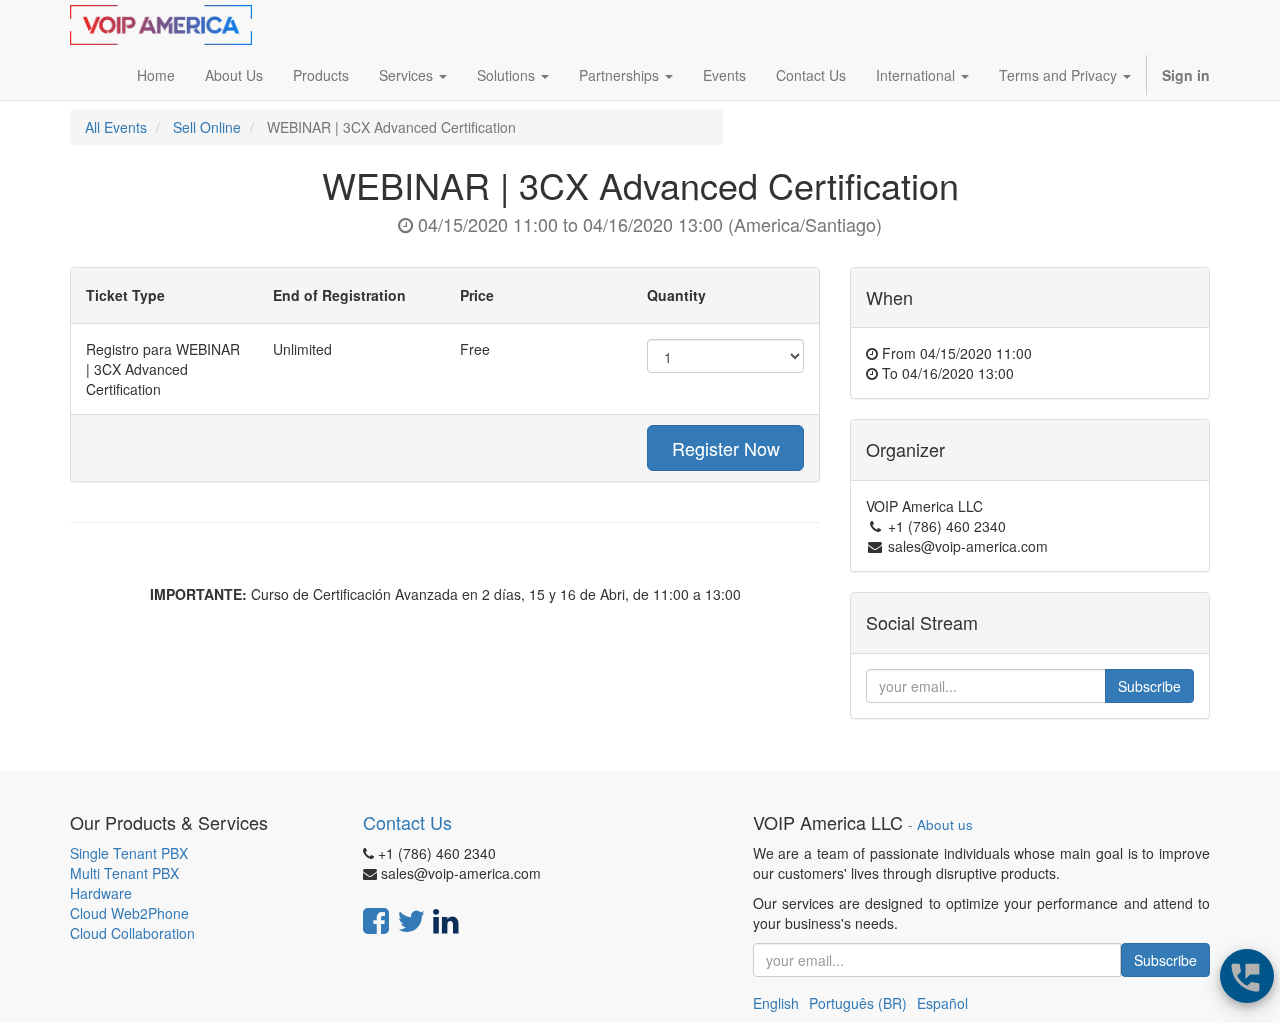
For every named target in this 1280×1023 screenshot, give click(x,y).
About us (945, 824)
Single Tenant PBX (129, 853)
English (776, 1003)
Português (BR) (858, 1003)
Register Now (726, 448)
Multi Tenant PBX (124, 873)
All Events (116, 127)
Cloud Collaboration (132, 933)
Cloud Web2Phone (129, 913)
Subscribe (1149, 686)
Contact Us (407, 822)
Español (942, 1003)
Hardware (101, 893)
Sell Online (207, 127)
